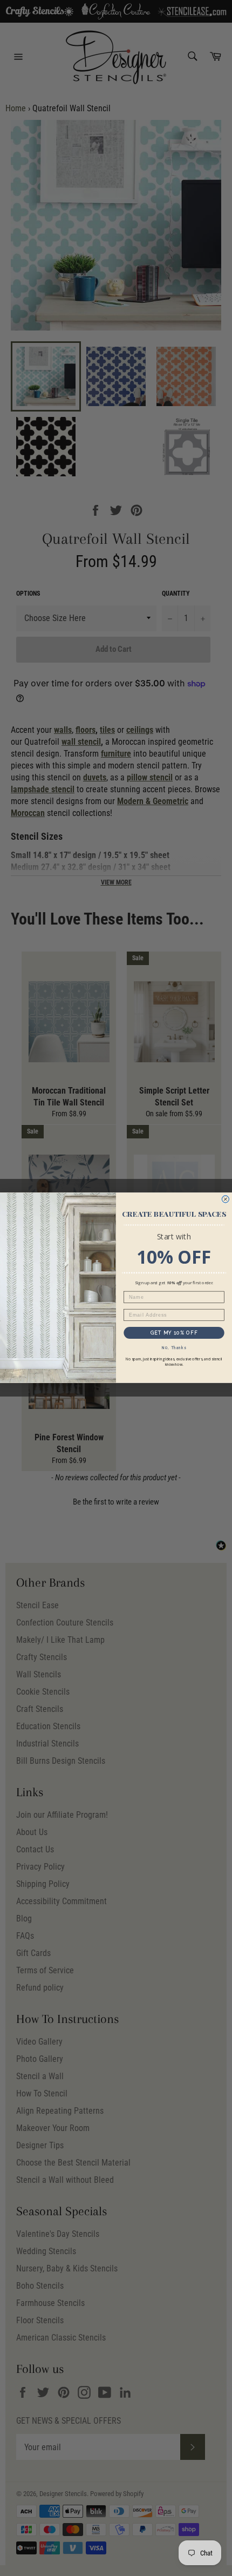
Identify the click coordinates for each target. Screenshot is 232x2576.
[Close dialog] (225, 1199)
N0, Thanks (174, 1348)
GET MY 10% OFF (174, 1333)
